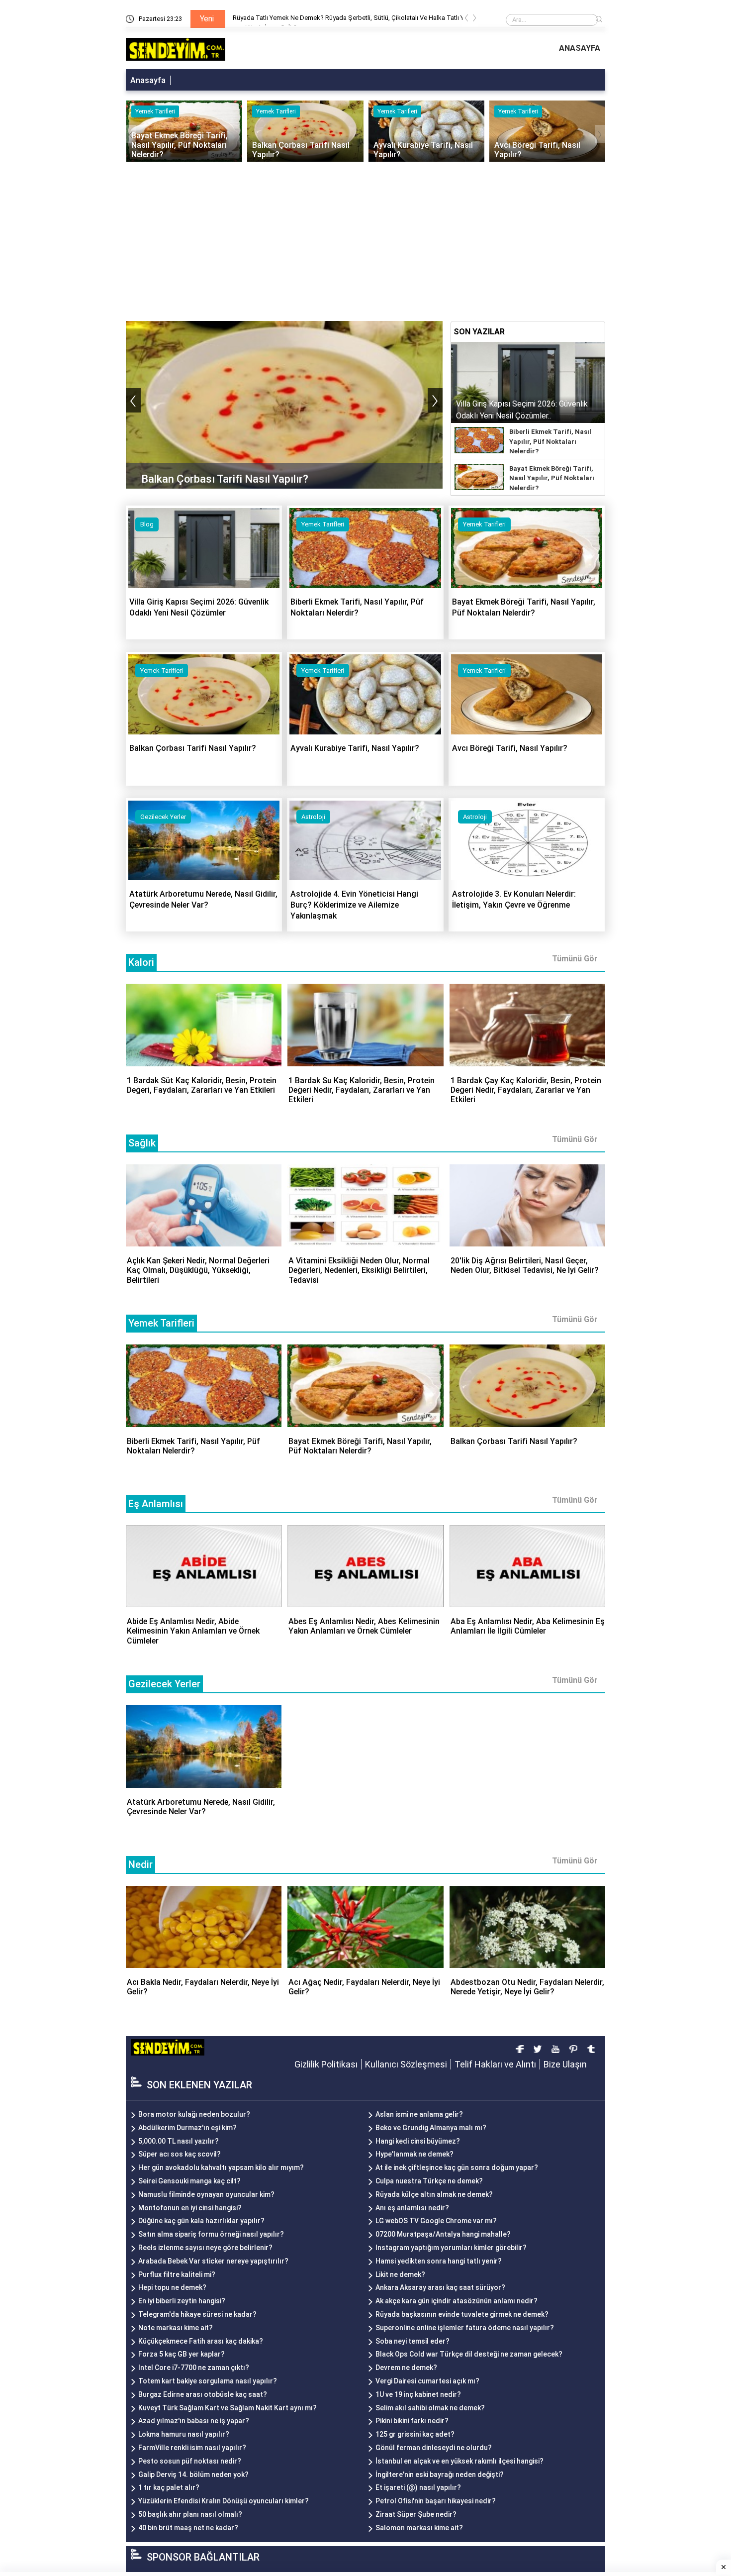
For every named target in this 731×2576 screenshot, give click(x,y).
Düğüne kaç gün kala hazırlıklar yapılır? (201, 2221)
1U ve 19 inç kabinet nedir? (418, 2394)
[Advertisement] (365, 236)
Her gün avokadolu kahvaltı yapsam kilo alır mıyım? (221, 2167)
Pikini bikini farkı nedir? (412, 2421)
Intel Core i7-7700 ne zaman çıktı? (194, 2368)
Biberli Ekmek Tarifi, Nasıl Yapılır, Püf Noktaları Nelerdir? (550, 441)
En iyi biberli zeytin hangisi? (182, 2301)
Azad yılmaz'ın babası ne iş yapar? (194, 2421)
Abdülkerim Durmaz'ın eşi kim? (187, 2128)
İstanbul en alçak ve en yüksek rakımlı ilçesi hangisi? (459, 2461)
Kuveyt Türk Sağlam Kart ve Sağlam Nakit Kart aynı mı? (228, 2408)
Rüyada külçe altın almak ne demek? (434, 2194)
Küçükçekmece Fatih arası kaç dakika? (201, 2341)
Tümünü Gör (575, 959)
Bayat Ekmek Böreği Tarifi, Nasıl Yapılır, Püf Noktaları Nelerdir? (552, 478)
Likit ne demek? (400, 2274)
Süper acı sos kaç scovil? (180, 2154)
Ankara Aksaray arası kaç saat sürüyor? (440, 2287)
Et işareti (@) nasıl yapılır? (418, 2487)
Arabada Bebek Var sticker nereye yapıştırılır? (213, 2261)
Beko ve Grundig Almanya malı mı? (431, 2128)
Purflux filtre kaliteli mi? (177, 2274)
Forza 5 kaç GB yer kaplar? (182, 2354)
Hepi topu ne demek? (172, 2287)
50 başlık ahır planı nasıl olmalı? (190, 2514)
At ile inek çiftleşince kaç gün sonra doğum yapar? (457, 2167)
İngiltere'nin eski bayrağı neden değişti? (440, 2474)
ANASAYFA (580, 48)
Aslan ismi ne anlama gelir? (419, 2114)
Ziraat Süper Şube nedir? (416, 2514)
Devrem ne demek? (406, 2368)
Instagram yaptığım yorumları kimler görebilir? (451, 2248)
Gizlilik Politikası (326, 2064)
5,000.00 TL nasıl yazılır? (179, 2141)
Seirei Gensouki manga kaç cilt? (189, 2181)
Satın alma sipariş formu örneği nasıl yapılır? (211, 2234)
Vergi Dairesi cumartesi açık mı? (427, 2381)
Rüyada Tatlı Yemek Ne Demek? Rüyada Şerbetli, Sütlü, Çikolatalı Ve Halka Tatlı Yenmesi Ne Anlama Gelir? (352, 20)
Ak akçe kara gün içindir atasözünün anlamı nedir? (457, 2301)
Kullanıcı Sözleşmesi (406, 2064)
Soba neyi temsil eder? (412, 2341)
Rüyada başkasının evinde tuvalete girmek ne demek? (462, 2314)
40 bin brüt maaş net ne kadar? (188, 2528)
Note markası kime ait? (176, 2328)
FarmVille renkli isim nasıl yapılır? (192, 2448)
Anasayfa (148, 80)
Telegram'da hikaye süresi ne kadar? (197, 2314)
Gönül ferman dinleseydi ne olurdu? (434, 2448)
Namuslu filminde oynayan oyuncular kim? (206, 2194)
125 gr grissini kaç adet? (415, 2434)
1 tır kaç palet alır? (169, 2487)
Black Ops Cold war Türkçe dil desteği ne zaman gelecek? (469, 2354)
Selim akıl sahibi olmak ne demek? (430, 2408)
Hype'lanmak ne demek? (414, 2154)
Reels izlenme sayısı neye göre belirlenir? (205, 2248)
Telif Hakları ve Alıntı (495, 2064)
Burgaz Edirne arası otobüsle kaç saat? (203, 2394)
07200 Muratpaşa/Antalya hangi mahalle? (443, 2234)
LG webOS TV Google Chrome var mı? (436, 2221)
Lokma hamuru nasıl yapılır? (184, 2434)
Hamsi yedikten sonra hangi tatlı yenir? (439, 2261)
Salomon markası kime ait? (419, 2528)
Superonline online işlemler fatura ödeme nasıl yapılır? (465, 2328)
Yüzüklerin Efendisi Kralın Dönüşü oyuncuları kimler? (224, 2501)
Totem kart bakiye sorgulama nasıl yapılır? (208, 2381)
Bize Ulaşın (565, 2064)
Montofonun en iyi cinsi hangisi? (190, 2208)
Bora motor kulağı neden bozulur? (194, 2114)
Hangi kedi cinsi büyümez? (418, 2141)
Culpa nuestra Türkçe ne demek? (429, 2181)
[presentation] (466, 20)
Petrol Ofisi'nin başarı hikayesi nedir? (436, 2501)
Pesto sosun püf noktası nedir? (190, 2461)
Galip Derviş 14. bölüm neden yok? (193, 2474)
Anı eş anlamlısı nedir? (412, 2208)
